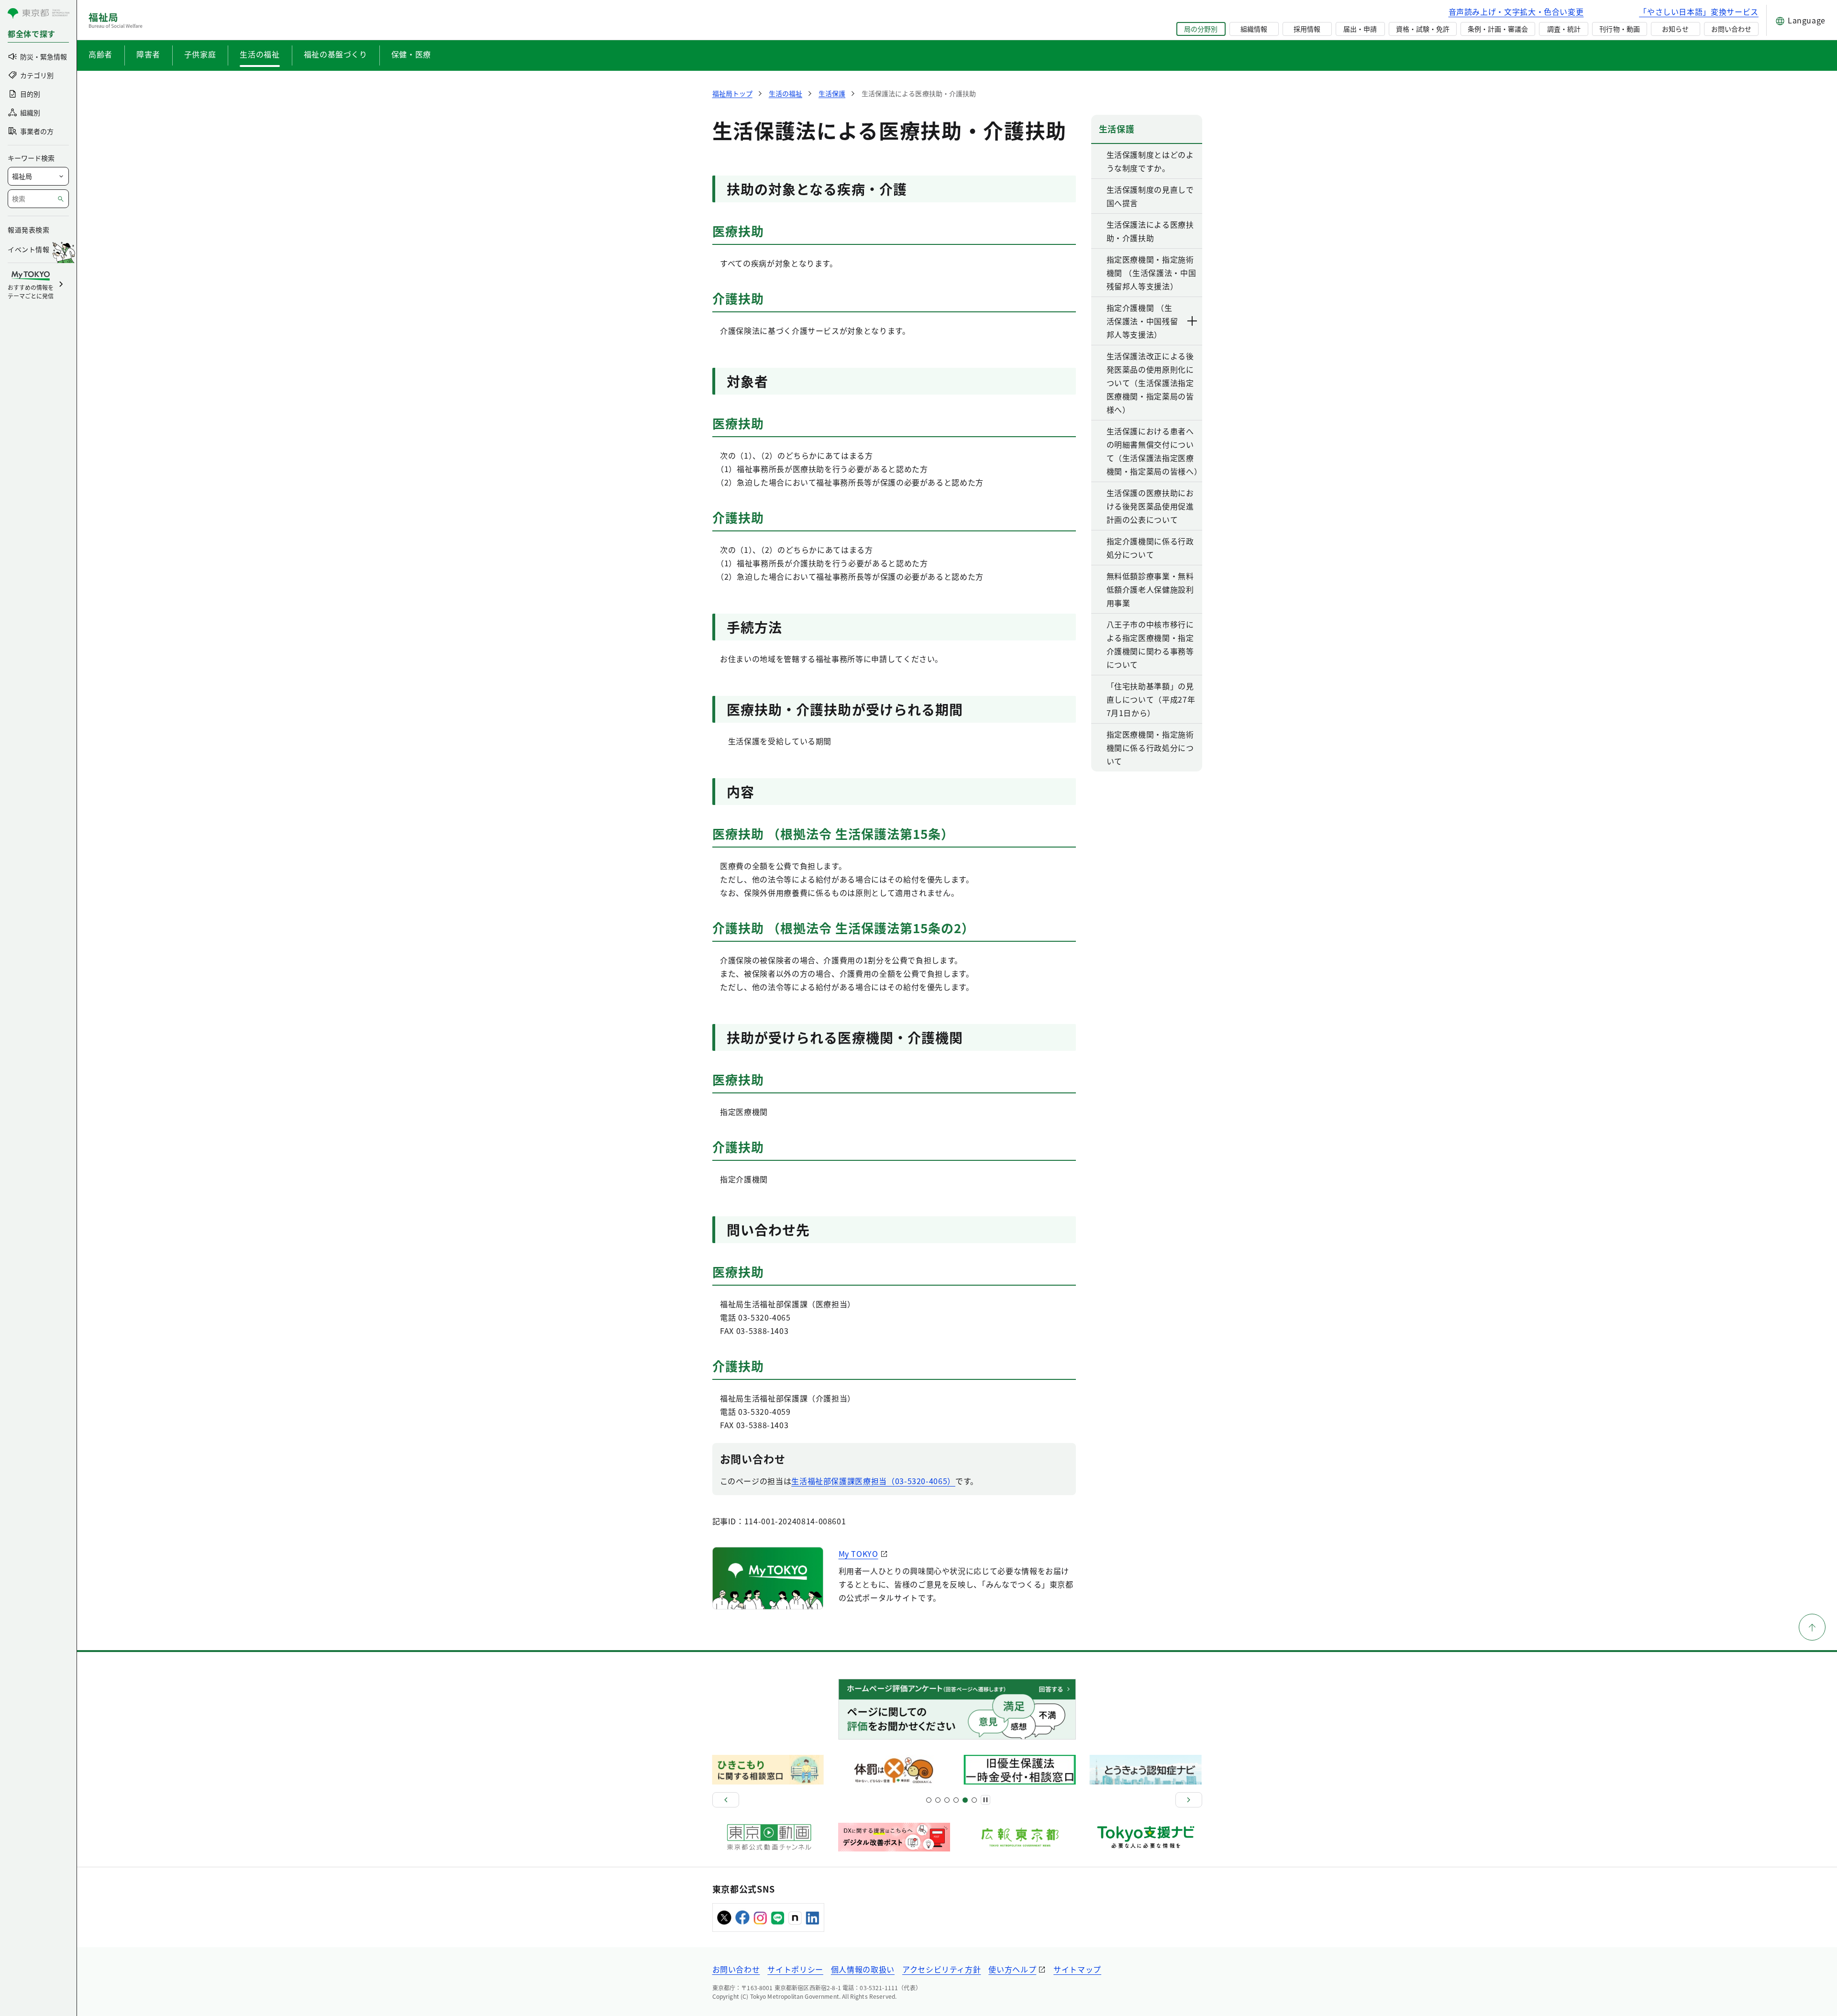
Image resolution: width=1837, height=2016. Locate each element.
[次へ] (1189, 1800)
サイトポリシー (795, 1969)
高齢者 (100, 54)
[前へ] (726, 1800)
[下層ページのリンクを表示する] (1193, 321)
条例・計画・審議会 (1498, 29)
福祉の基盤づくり (336, 54)
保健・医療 (411, 54)
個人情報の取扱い (863, 1969)
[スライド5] (938, 1800)
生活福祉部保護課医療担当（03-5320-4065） (873, 1481)
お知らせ (1675, 29)
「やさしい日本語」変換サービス (1699, 11)
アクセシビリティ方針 (941, 1969)
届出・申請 (1360, 29)
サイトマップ (1077, 1969)
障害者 (148, 54)
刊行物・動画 (1619, 29)
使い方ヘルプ (1012, 1969)
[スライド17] (965, 1800)
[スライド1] (929, 1800)
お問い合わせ (1731, 29)
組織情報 (1254, 29)
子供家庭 (200, 54)
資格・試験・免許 (1423, 29)
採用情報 (1307, 29)
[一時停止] (985, 1800)
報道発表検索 (28, 230)
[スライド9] (947, 1800)
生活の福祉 (260, 54)
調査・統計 (1564, 29)
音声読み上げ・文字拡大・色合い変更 (1516, 11)
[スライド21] (974, 1800)
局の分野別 (1201, 29)
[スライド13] (956, 1800)
